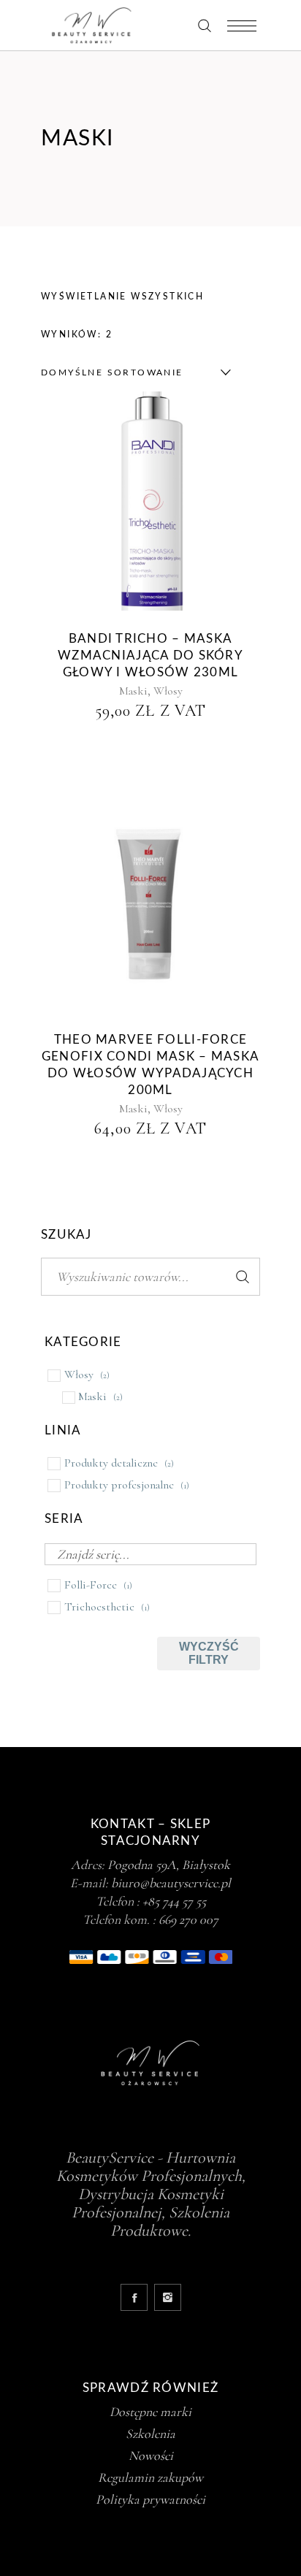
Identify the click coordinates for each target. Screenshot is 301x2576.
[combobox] (132, 372)
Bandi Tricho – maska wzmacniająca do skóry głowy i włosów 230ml (150, 656)
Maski (133, 691)
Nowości (151, 2455)
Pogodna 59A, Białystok (169, 1865)
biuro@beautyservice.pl (171, 1883)
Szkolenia (150, 2434)
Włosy (168, 691)
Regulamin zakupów (150, 2477)
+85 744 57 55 (174, 1901)
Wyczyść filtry (209, 1653)
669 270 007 (188, 1919)
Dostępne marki (150, 2412)
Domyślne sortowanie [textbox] (112, 372)
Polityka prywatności (150, 2499)
